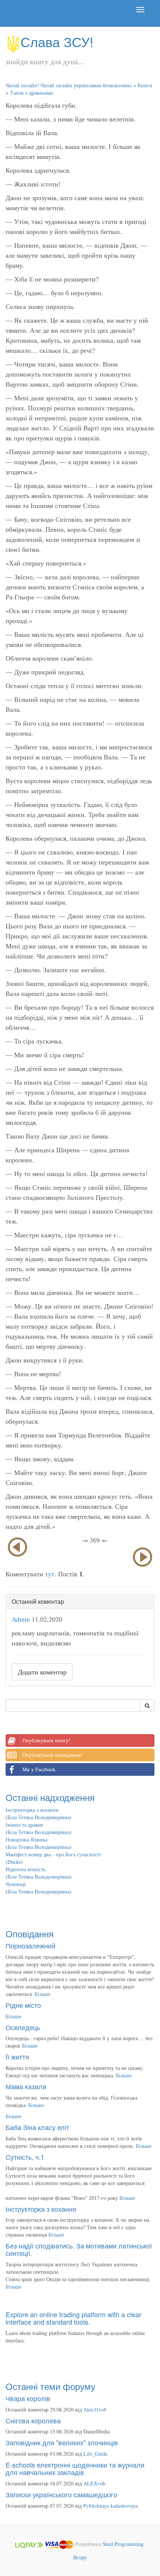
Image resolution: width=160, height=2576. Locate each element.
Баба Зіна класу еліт (37, 2127)
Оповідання (30, 1933)
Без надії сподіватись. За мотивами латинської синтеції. (79, 2249)
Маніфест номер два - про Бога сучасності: (54, 1854)
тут (50, 1574)
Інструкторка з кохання (32, 1810)
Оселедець (23, 2027)
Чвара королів (28, 2398)
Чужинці (16, 1884)
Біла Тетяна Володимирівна (39, 1817)
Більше (42, 1994)
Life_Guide (95, 2454)
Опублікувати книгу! (46, 1740)
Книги (145, 85)
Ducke (14, 1862)
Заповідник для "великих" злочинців (62, 2442)
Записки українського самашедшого (61, 2494)
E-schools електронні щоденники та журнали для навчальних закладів (75, 2468)
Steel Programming (123, 2544)
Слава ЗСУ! (57, 41)
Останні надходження (50, 1797)
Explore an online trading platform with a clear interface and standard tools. (73, 2318)
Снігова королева (33, 2420)
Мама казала (26, 2086)
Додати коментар (42, 1672)
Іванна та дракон (24, 1825)
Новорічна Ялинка (26, 1839)
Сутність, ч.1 (25, 2157)
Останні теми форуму (50, 2386)
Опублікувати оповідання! (52, 1755)
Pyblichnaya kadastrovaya (111, 2506)
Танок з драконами (31, 93)
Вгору (80, 2557)
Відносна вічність (25, 1869)
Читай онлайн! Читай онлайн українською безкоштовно (69, 85)
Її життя (17, 2056)
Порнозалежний (31, 1945)
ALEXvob (94, 2483)
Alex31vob (95, 2409)
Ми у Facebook (39, 1769)
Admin (21, 1619)
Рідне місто (23, 2005)
